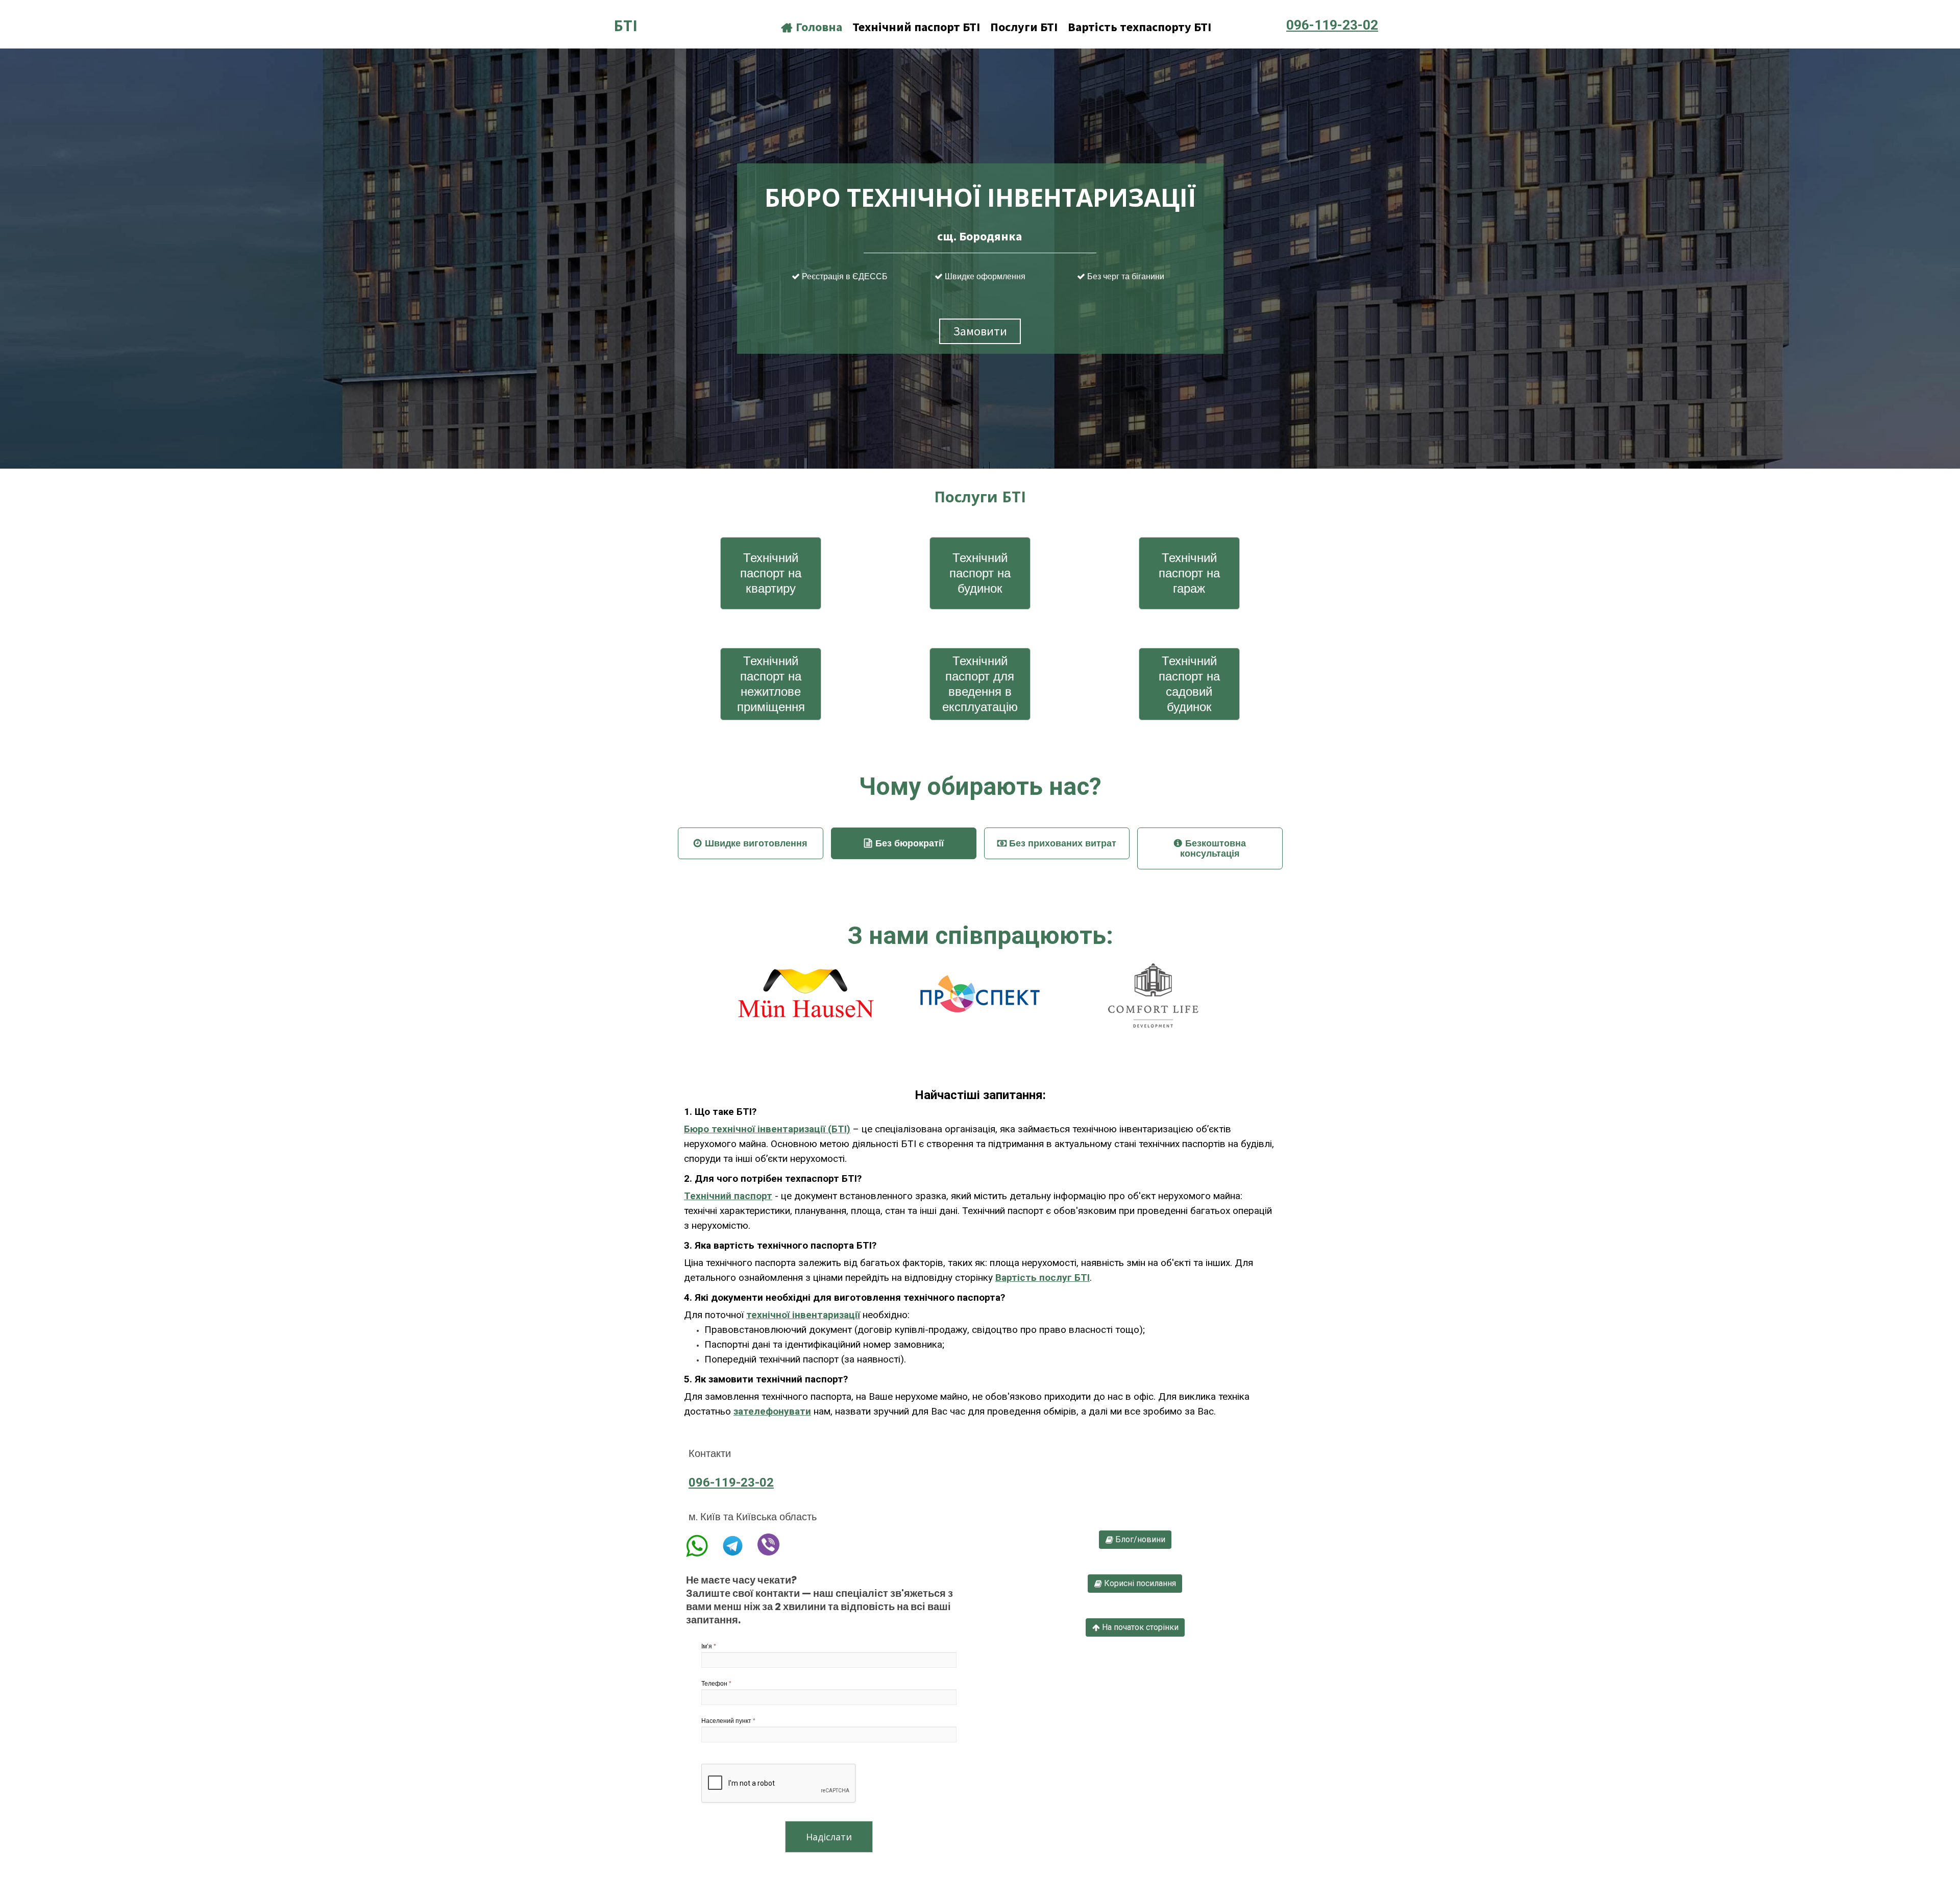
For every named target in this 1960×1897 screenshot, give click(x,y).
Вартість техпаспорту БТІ (1140, 27)
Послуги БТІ (1024, 27)
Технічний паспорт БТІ (916, 27)
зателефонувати (772, 1411)
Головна (812, 27)
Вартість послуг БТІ (1043, 1278)
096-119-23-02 (731, 1482)
